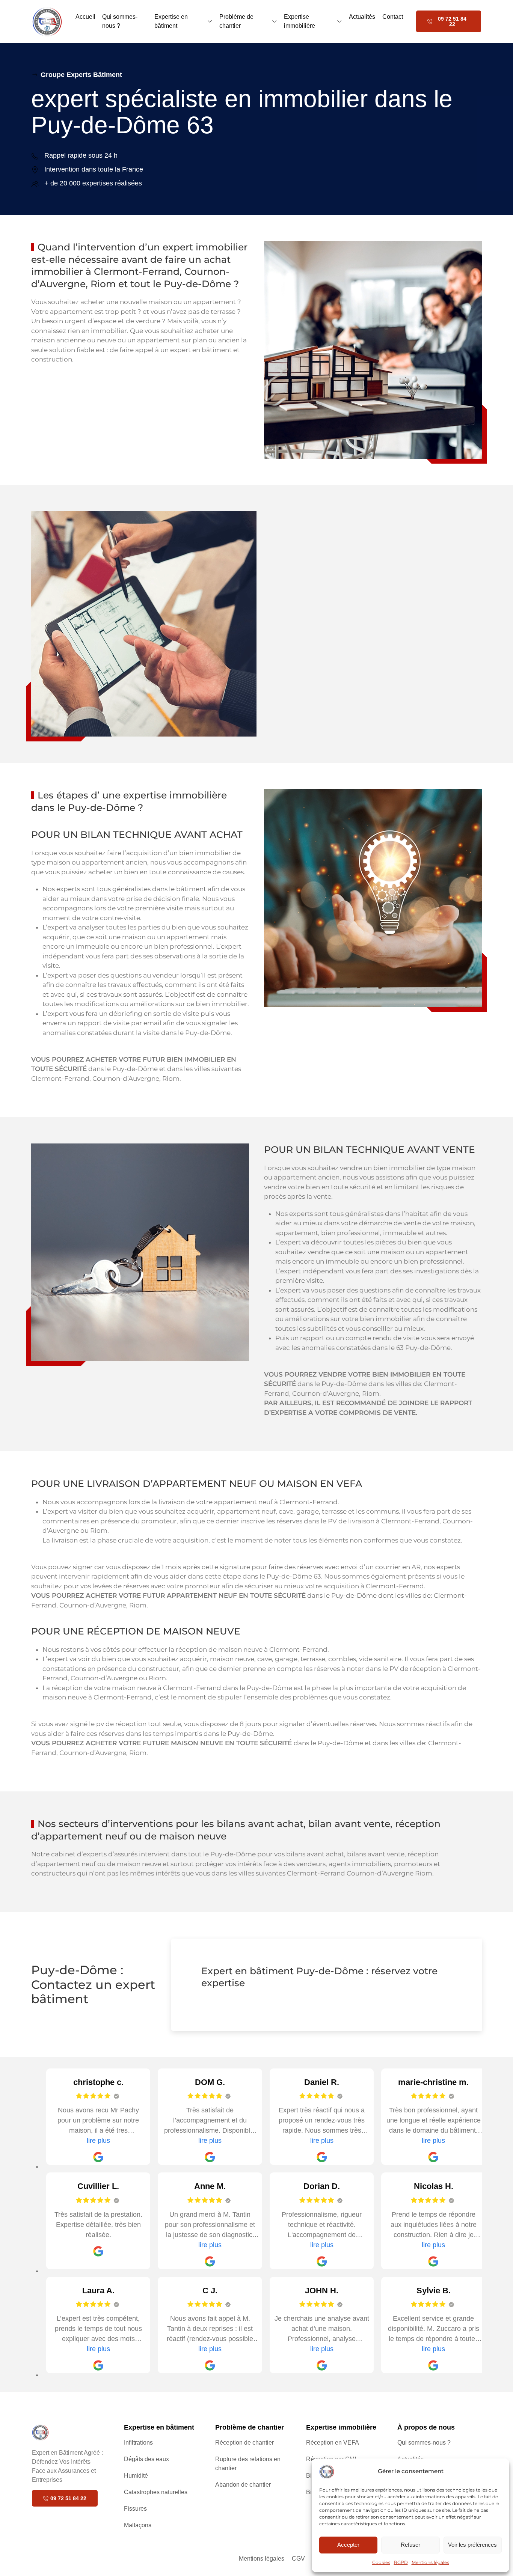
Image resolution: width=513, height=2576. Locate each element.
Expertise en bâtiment (171, 21)
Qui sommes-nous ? (120, 21)
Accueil (85, 17)
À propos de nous (426, 2427)
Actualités (362, 17)
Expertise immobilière (300, 21)
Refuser (410, 2545)
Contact (393, 17)
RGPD (401, 2562)
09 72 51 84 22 (452, 21)
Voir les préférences (472, 2545)
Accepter (348, 2545)
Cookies (381, 2562)
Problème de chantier (236, 21)
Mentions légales (430, 2562)
